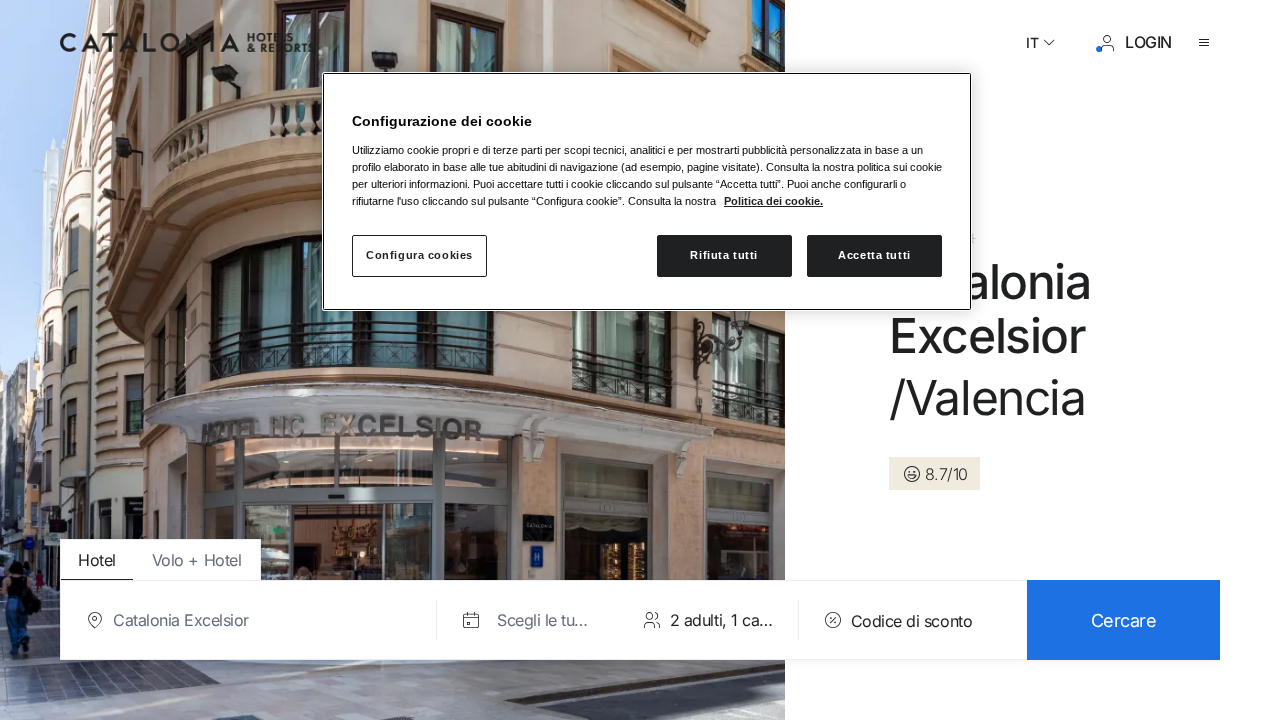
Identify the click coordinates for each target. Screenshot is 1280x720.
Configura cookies (419, 255)
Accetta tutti (874, 255)
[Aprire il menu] (1208, 43)
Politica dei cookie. (773, 201)
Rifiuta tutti (723, 255)
